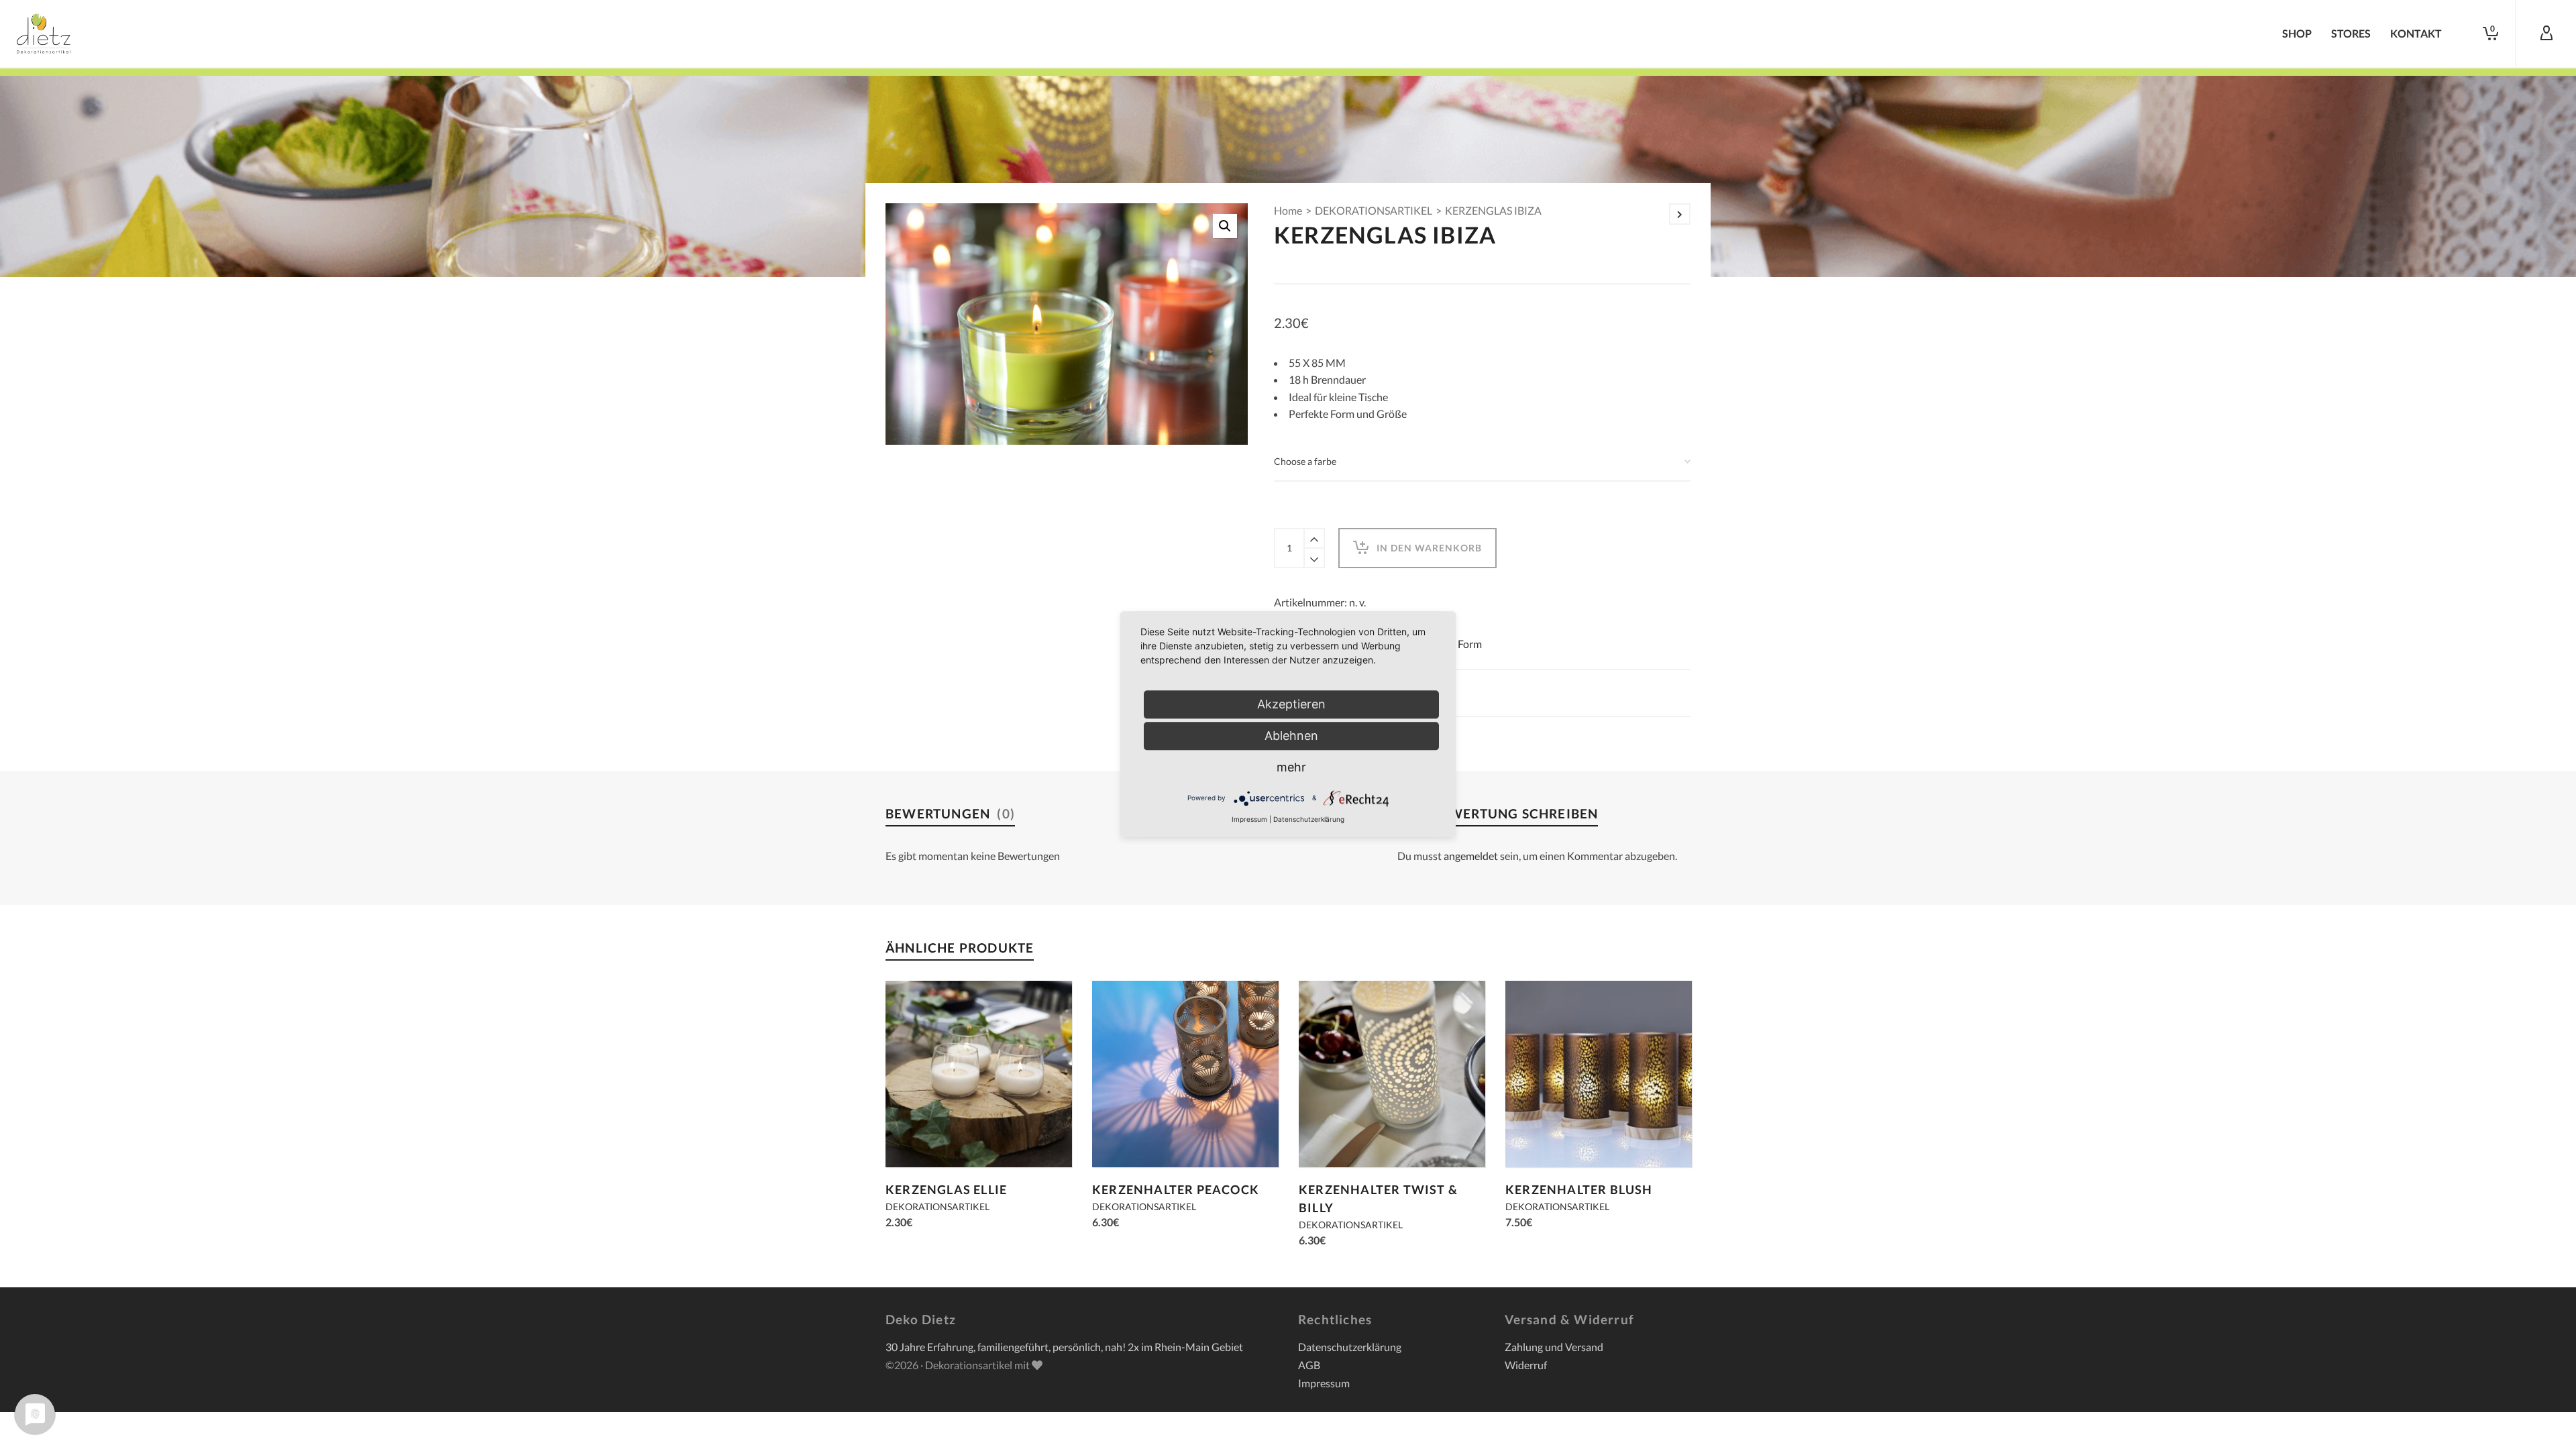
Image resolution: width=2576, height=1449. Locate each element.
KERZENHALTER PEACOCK (1176, 1189)
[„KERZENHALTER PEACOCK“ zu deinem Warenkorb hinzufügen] (1123, 1136)
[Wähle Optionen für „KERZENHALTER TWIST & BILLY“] (1330, 1136)
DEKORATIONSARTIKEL (1374, 210)
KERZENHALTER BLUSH (1579, 1189)
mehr (1291, 767)
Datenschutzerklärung (1350, 1347)
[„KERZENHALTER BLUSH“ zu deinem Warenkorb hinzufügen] (1536, 1136)
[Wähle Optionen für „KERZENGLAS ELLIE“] (916, 1136)
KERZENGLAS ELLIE (946, 1189)
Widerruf (1526, 1365)
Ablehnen (1291, 736)
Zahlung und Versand (1554, 1347)
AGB (1309, 1365)
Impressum (1324, 1383)
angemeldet (1471, 856)
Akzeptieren (1291, 704)
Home (1288, 210)
